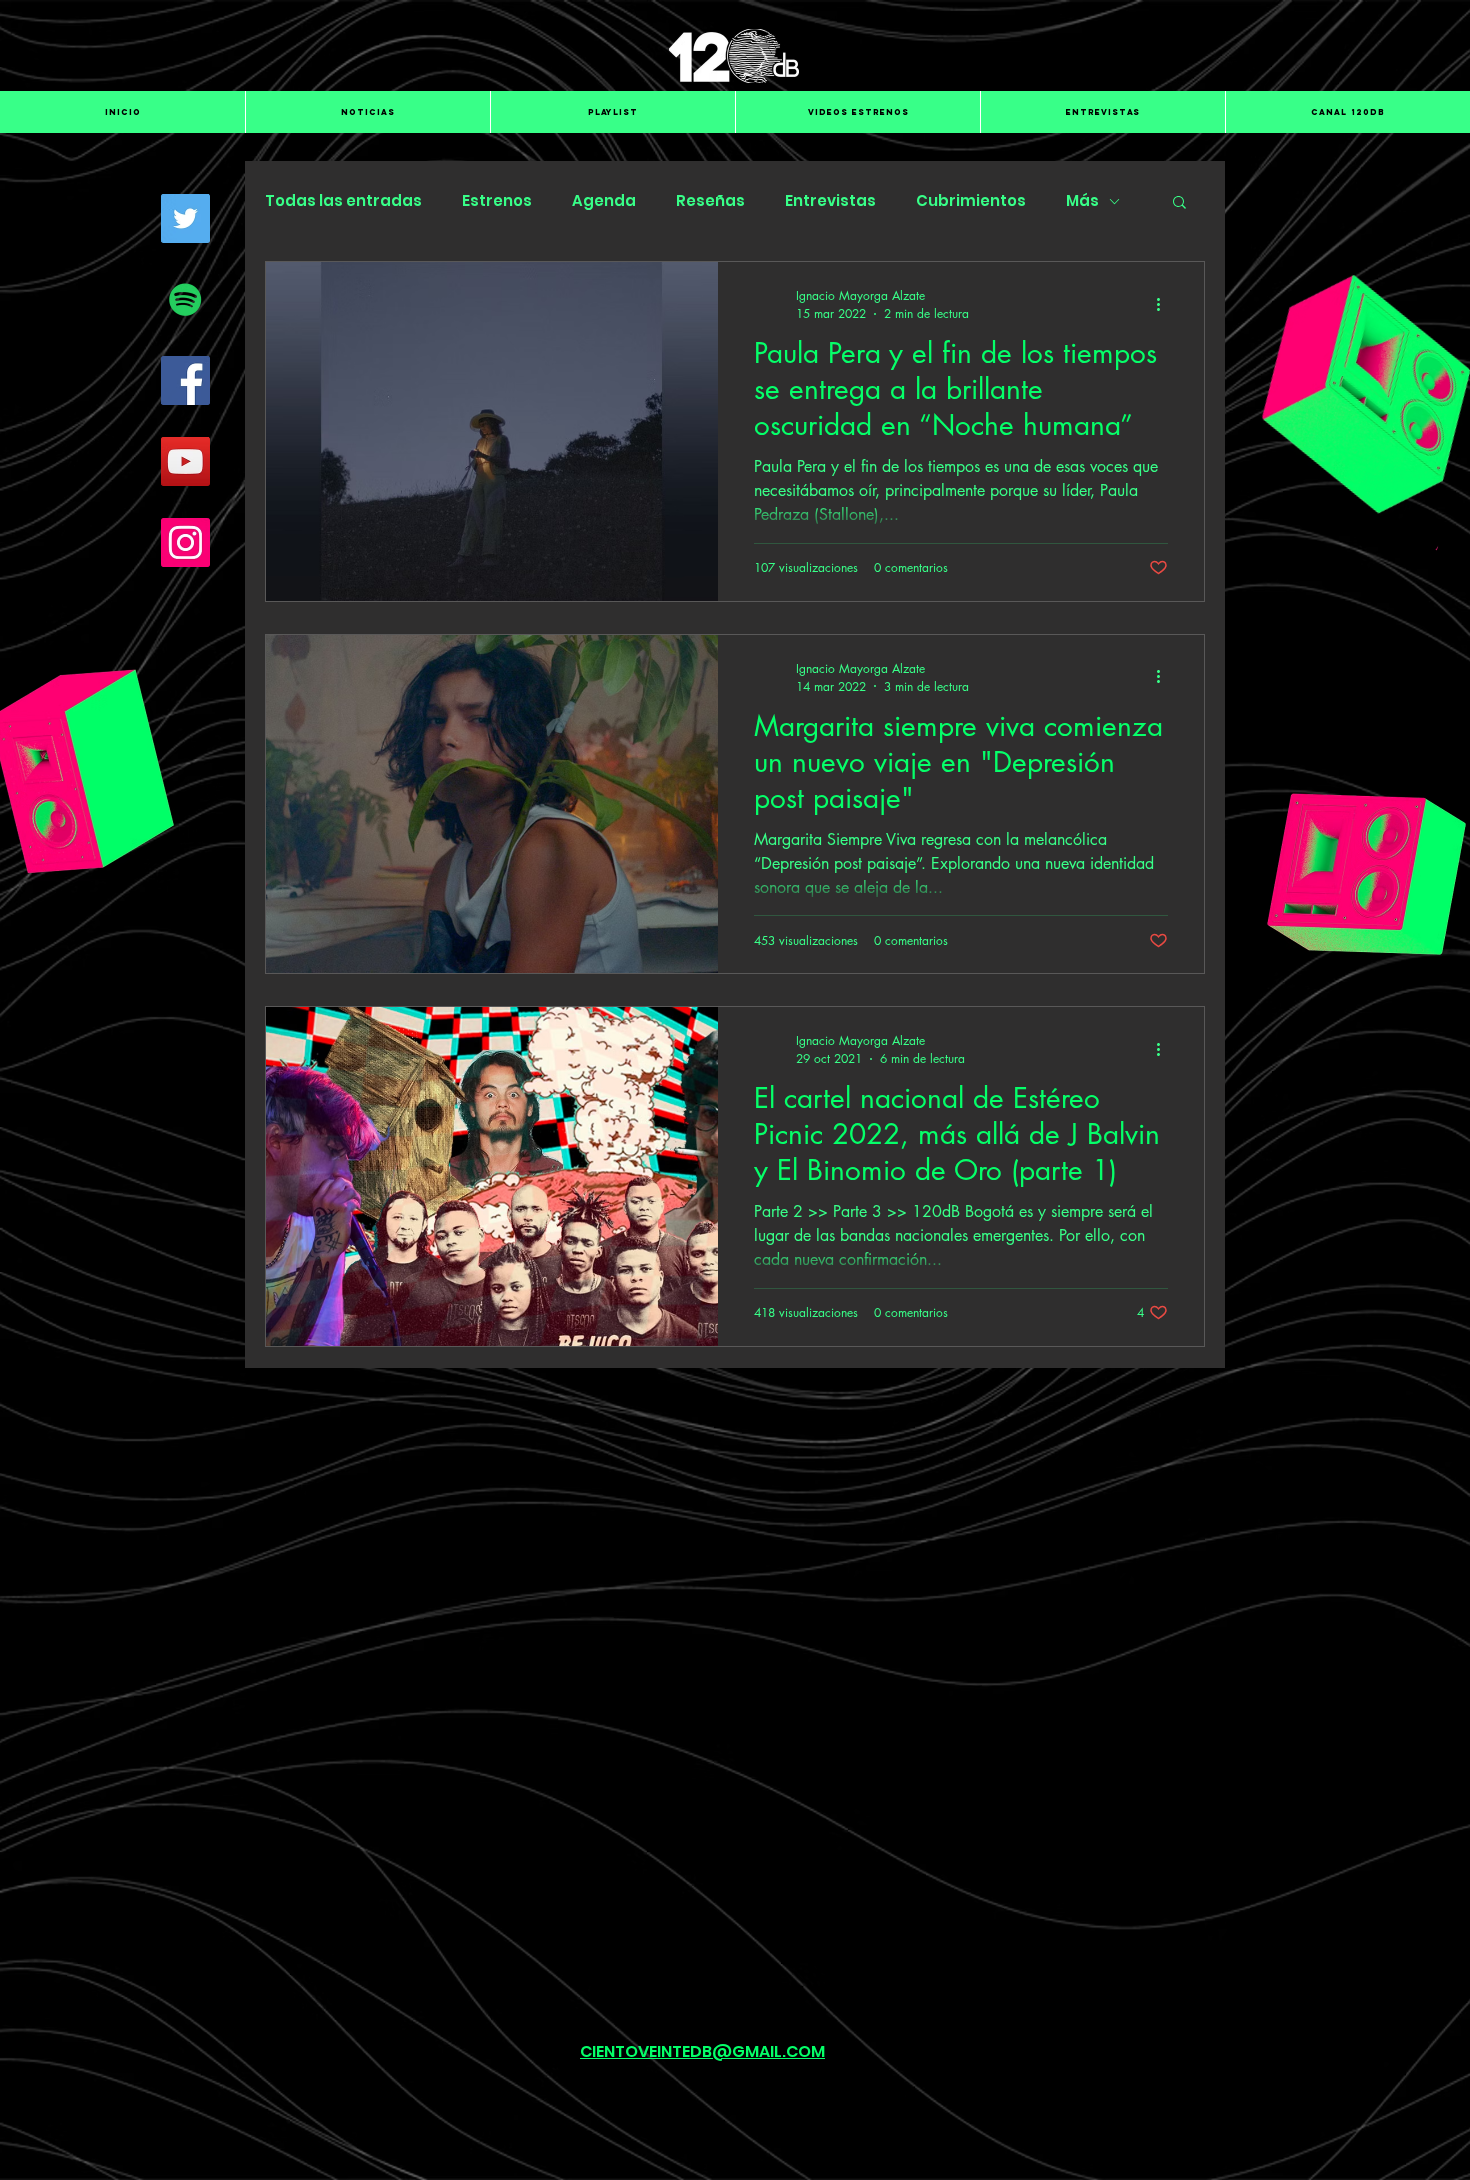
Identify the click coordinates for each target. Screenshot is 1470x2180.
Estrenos (497, 201)
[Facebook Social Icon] (185, 380)
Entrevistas (830, 201)
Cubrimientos (971, 201)
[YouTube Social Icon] (185, 461)
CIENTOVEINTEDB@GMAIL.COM (702, 2051)
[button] (1179, 203)
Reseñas (710, 201)
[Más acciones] (1165, 304)
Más (1082, 201)
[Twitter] (185, 218)
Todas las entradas (343, 201)
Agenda (604, 201)
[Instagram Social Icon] (185, 542)
